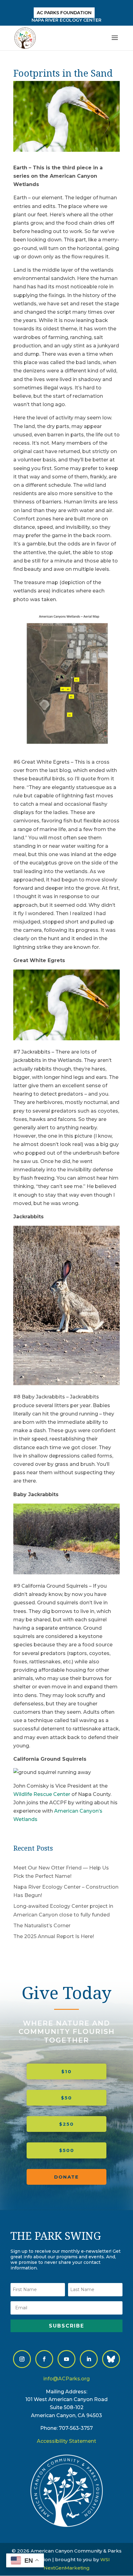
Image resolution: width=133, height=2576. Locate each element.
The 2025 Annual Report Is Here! (54, 1936)
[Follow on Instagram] (22, 2359)
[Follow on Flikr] (111, 2359)
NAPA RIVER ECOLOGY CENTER (66, 20)
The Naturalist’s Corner (42, 1926)
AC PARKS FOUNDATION (64, 13)
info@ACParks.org (66, 2379)
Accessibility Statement (66, 2441)
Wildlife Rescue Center (42, 1794)
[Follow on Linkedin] (89, 2359)
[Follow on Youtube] (66, 2359)
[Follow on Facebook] (44, 2359)
